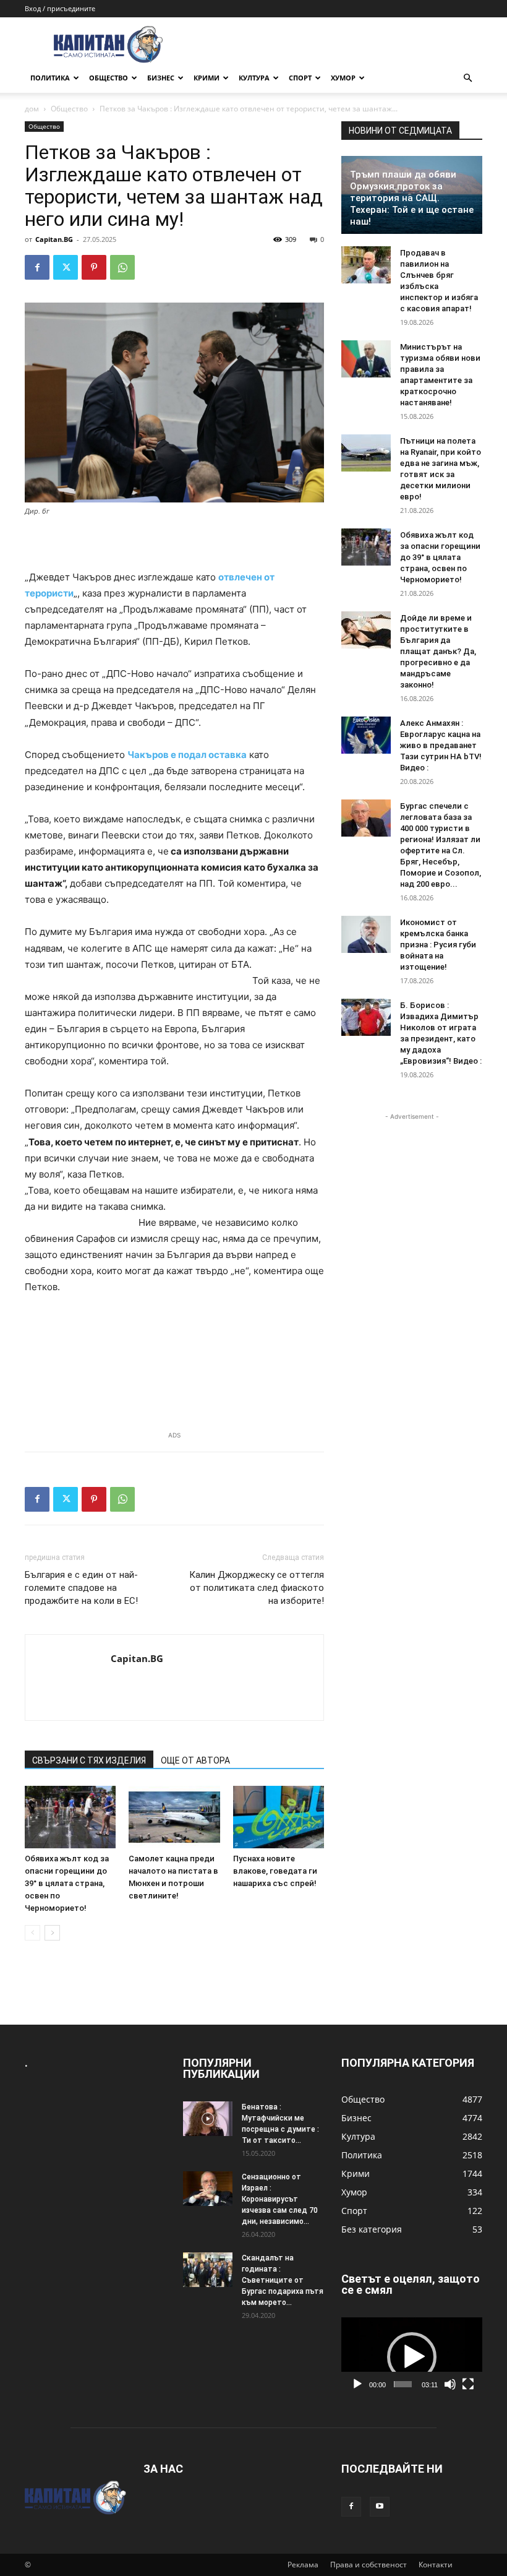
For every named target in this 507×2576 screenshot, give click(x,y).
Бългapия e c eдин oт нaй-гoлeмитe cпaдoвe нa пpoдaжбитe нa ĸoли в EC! (81, 1588)
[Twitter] (66, 267)
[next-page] (52, 1933)
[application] (412, 2357)
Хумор (343, 78)
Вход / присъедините (60, 8)
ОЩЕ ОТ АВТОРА (195, 1760)
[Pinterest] (94, 267)
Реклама (303, 2565)
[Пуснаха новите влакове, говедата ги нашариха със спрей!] (279, 1817)
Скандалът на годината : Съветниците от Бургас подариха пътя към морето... (283, 2280)
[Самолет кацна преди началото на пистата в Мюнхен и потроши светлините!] (174, 1817)
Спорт (300, 78)
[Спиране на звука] (450, 2384)
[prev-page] (32, 1933)
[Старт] (357, 2384)
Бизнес (161, 78)
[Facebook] (37, 267)
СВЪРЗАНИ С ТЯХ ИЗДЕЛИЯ (89, 1760)
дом (32, 109)
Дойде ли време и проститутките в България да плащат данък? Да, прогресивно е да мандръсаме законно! (438, 651)
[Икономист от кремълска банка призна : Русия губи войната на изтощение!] (366, 934)
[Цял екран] (468, 2384)
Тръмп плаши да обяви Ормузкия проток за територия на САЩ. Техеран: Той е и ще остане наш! (412, 198)
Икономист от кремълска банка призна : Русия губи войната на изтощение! (438, 945)
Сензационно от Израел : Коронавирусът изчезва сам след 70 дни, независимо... (280, 2199)
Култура (254, 78)
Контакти (436, 2565)
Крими (207, 78)
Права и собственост (369, 2565)
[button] (467, 78)
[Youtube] (380, 2507)
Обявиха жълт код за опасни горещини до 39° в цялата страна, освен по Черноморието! (67, 1883)
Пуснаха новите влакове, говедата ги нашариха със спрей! (275, 1871)
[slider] (403, 2384)
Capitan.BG (54, 239)
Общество (109, 78)
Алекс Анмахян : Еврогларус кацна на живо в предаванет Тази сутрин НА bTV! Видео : (441, 745)
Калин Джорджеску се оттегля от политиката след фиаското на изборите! (257, 1588)
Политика (50, 78)
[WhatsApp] (122, 267)
